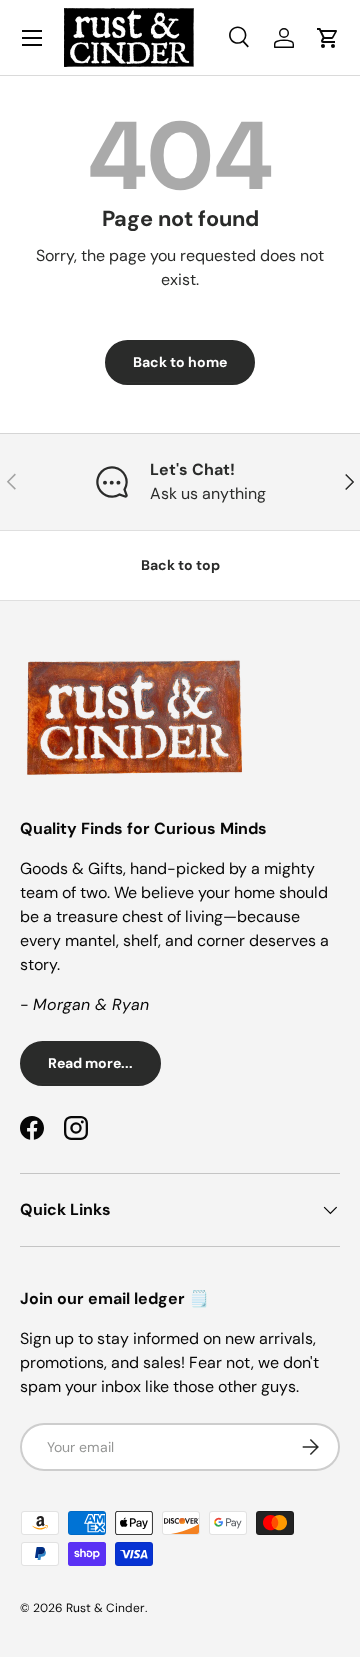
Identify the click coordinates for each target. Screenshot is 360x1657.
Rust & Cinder (105, 1608)
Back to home (180, 362)
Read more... (90, 1063)
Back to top (180, 565)
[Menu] (32, 38)
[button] (328, 38)
